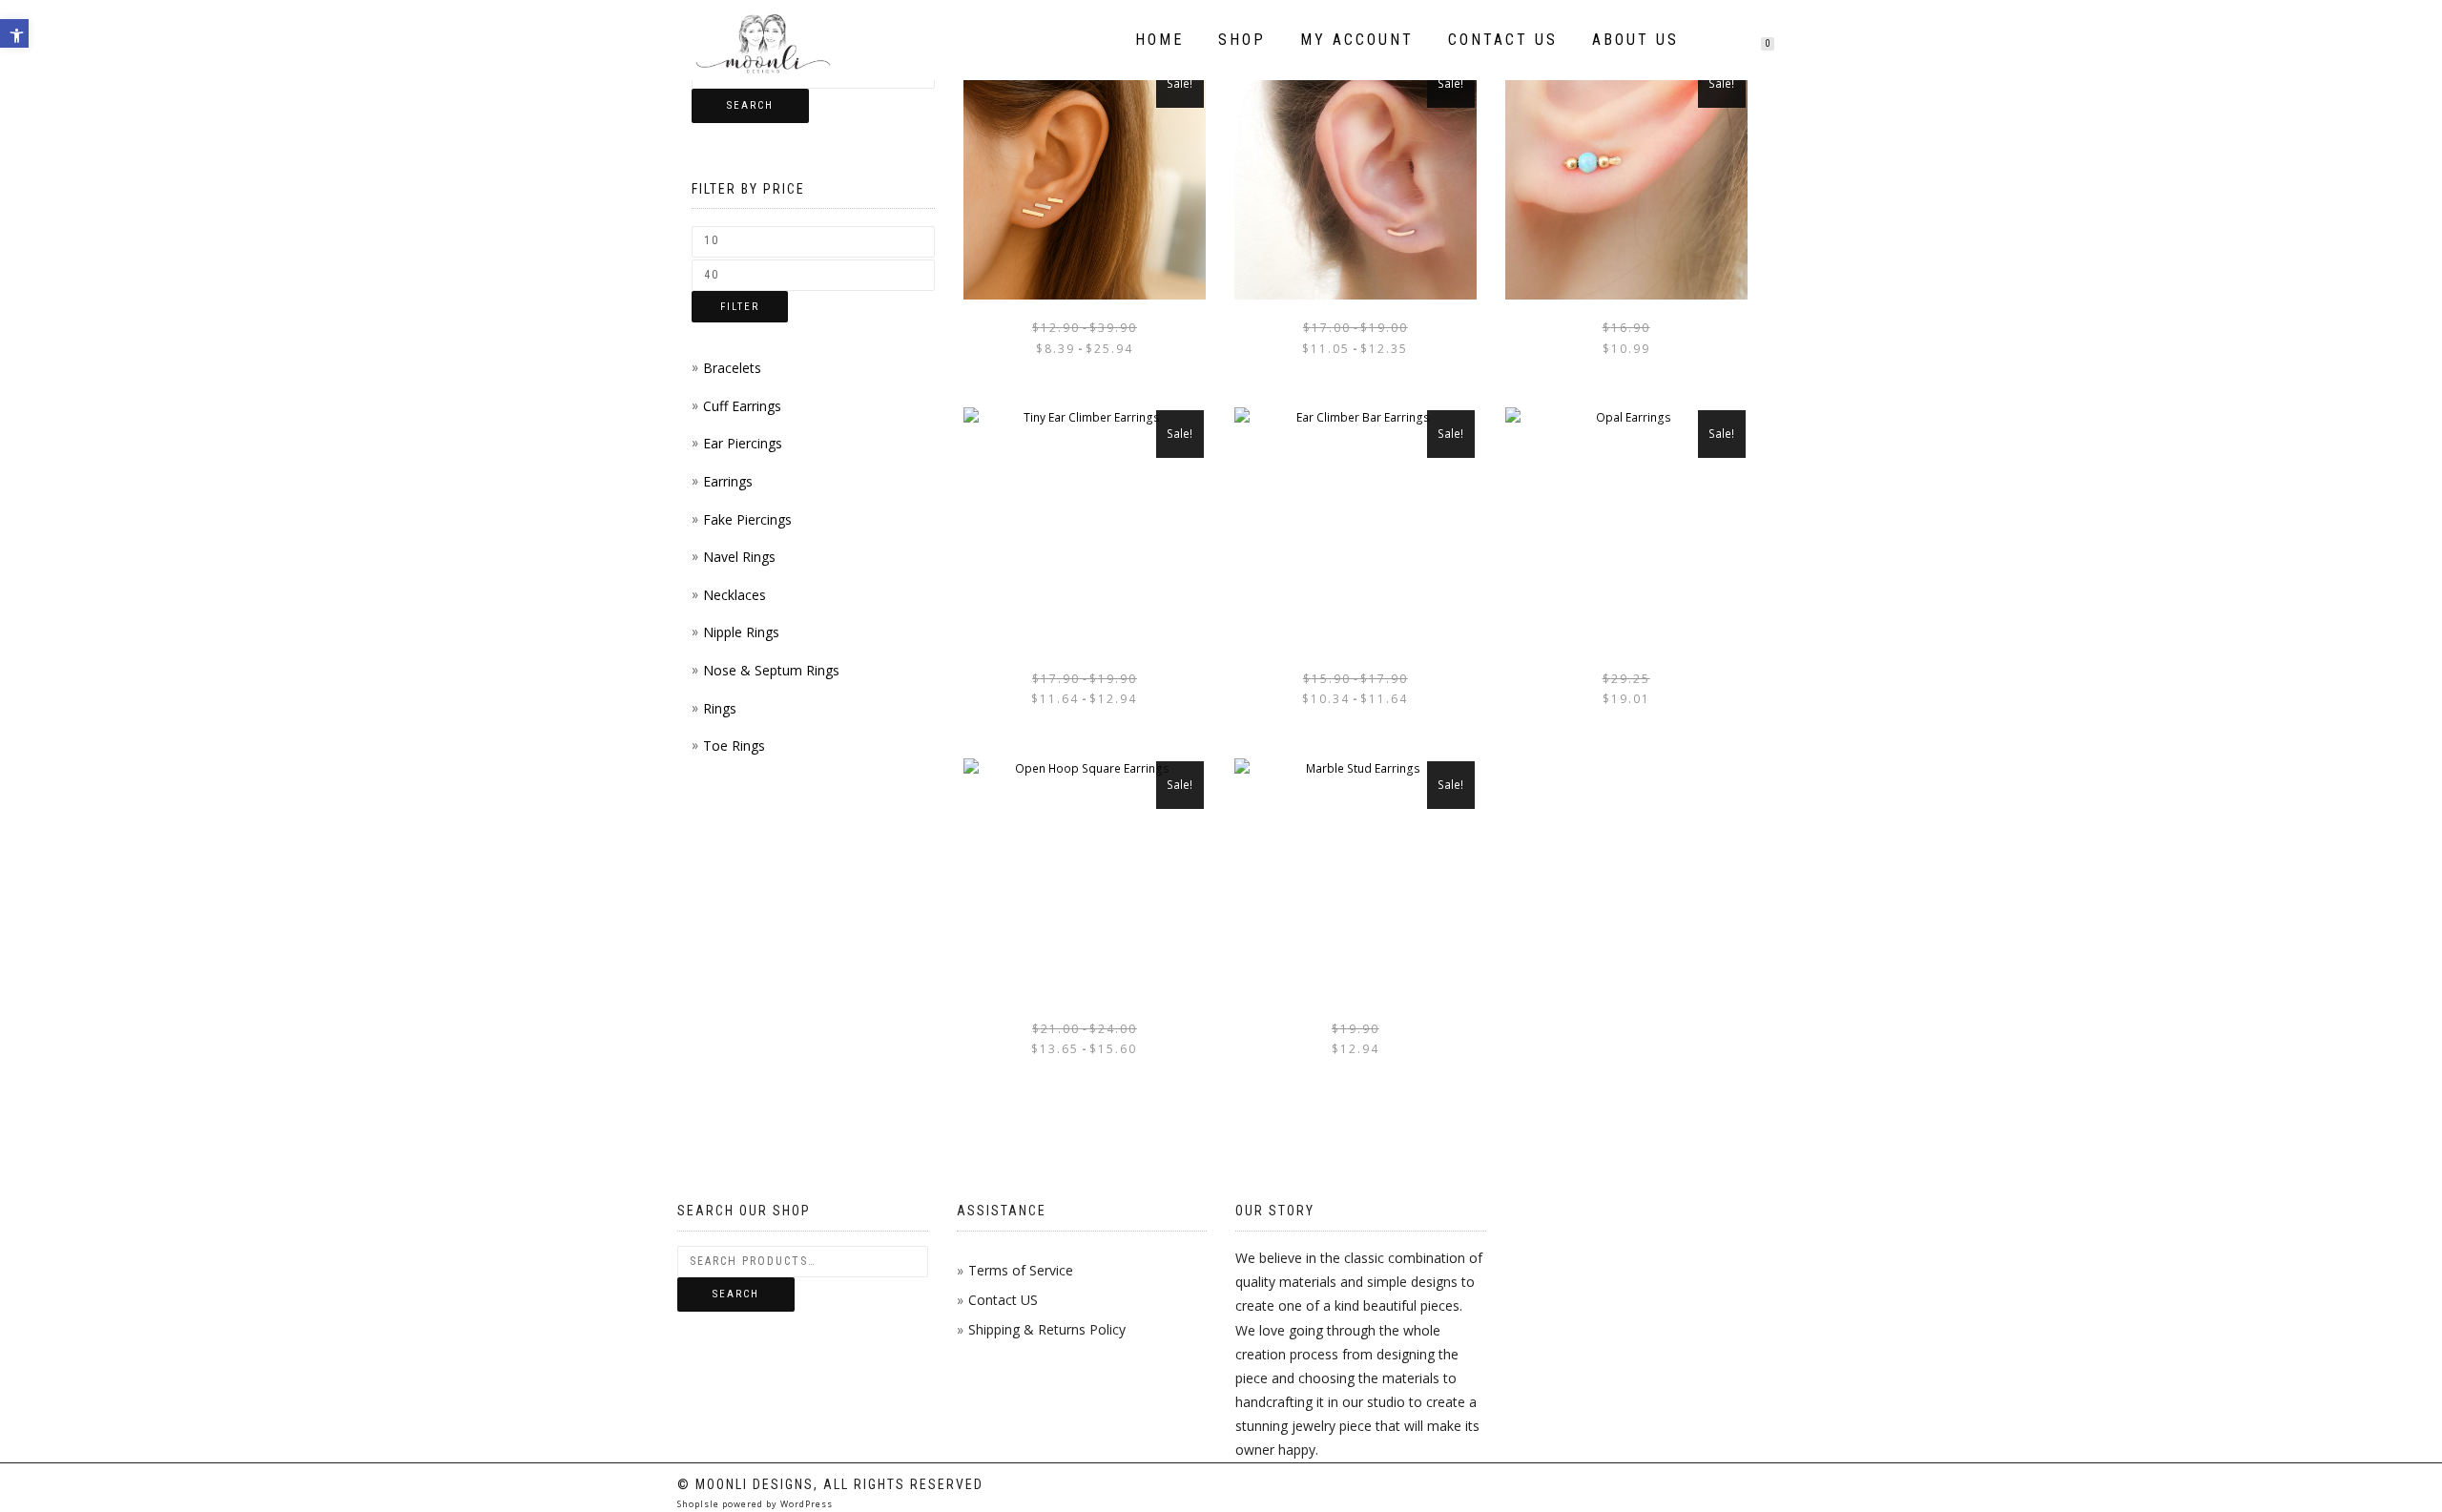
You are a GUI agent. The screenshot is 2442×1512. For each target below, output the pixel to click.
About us (1635, 40)
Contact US (1003, 1300)
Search (750, 105)
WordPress (805, 1504)
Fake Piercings (747, 519)
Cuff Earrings (742, 406)
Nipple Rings (741, 632)
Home (1159, 40)
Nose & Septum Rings (771, 670)
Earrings (728, 481)
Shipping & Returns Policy (1047, 1329)
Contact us (1503, 40)
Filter (740, 307)
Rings (720, 708)
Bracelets (732, 368)
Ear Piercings (743, 443)
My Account (1357, 40)
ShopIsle (700, 1504)
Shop (1242, 40)
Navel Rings (739, 557)
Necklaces (735, 595)
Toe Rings (734, 746)
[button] (14, 33)
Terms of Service (1021, 1270)
